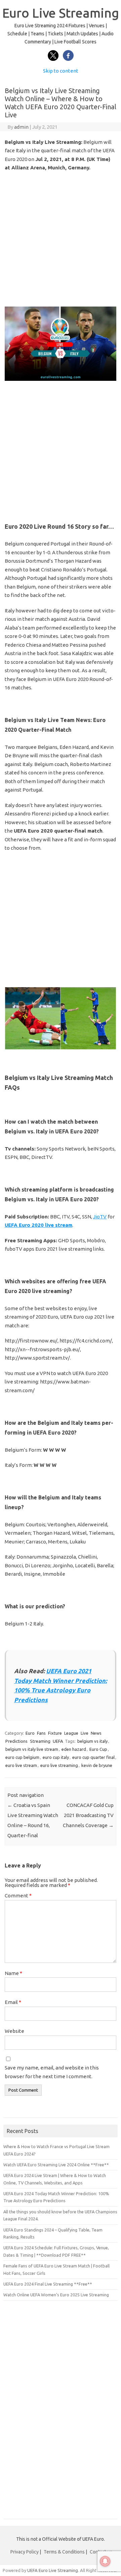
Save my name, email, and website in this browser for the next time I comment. (52, 2072)
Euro (30, 1733)
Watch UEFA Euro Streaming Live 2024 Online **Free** (56, 2165)
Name (13, 1973)
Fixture (55, 1733)
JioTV (100, 1217)
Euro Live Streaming (61, 13)
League (71, 1733)
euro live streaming (59, 1765)
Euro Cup (98, 1749)
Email (13, 2002)
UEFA (58, 1741)
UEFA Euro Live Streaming (53, 2570)
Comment (18, 1896)
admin (21, 127)
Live (85, 1733)
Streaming (40, 1741)
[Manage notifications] (105, 2561)
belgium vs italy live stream (32, 1749)
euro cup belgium (22, 1757)
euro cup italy (56, 1757)
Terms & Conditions (64, 2552)
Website (14, 2031)
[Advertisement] (61, 239)
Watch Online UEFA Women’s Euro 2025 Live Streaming (56, 2295)
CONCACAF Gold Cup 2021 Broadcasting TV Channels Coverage (88, 1815)
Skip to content (61, 71)
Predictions (16, 1741)
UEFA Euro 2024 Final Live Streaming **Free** (48, 2284)
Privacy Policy (25, 2552)
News (96, 1733)
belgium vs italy (92, 1741)
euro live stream (21, 1765)
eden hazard (74, 1749)
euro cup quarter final (93, 1757)
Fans (41, 1733)
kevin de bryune (97, 1765)
